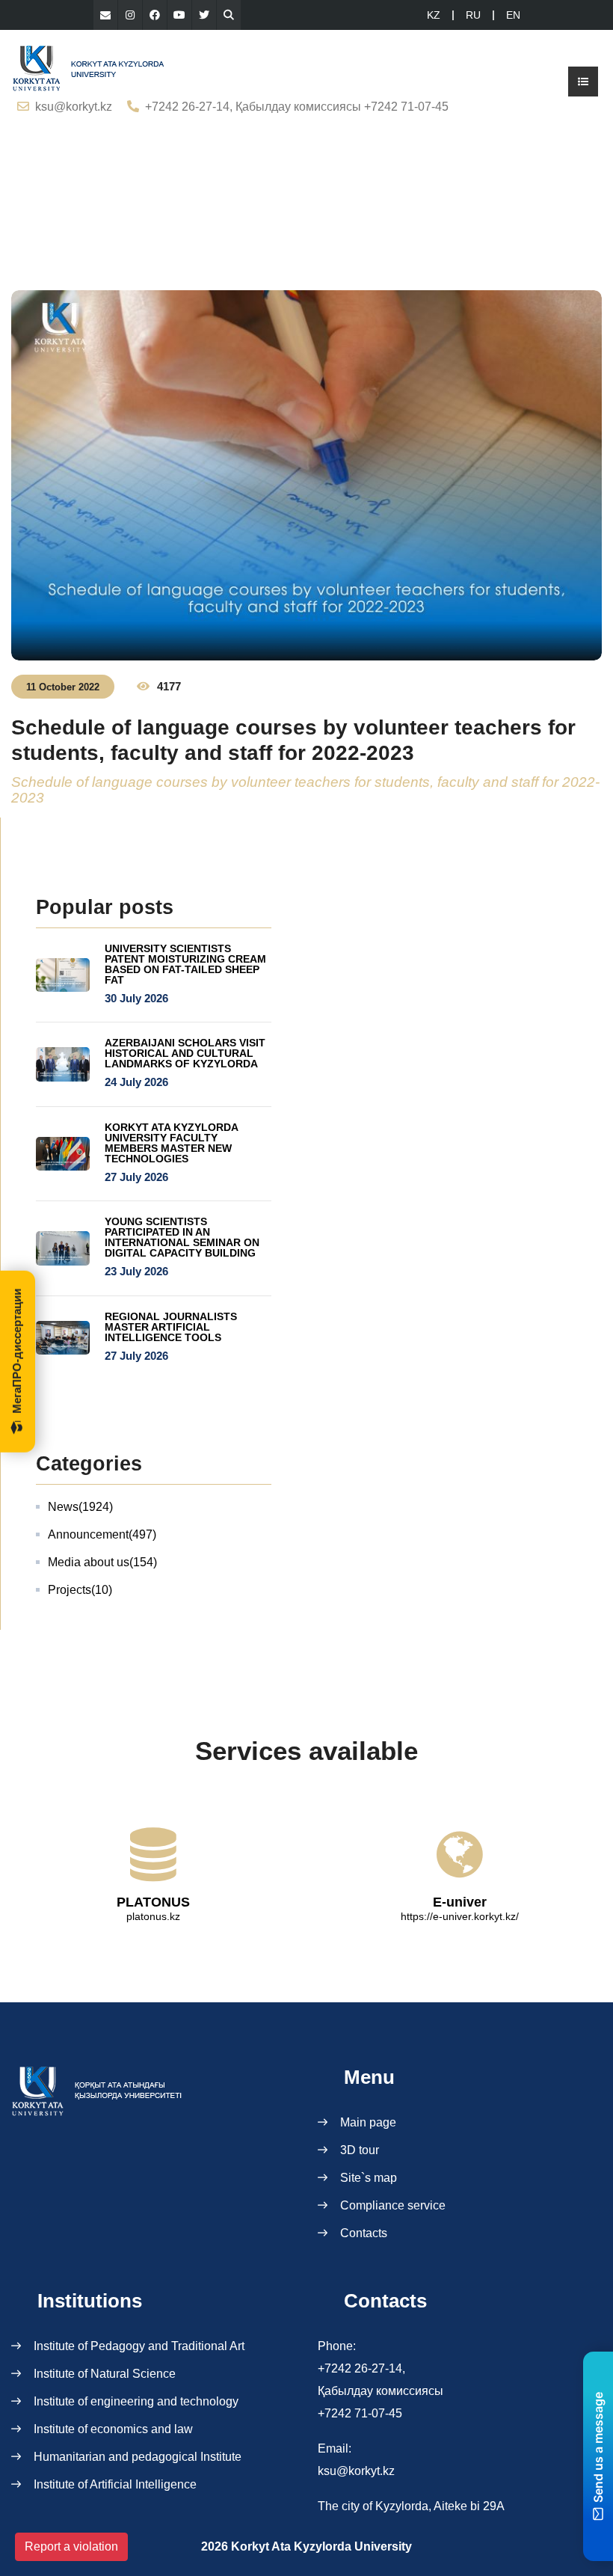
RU (473, 15)
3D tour (360, 2150)
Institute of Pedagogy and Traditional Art (139, 2346)
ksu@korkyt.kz (74, 107)
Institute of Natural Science (105, 2374)
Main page (368, 2122)
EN (513, 15)
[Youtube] (179, 15)
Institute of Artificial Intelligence (115, 2484)
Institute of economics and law (113, 2429)
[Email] (105, 15)
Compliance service (393, 2205)
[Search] (229, 15)
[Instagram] (130, 15)
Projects (80, 1590)
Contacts (364, 2233)
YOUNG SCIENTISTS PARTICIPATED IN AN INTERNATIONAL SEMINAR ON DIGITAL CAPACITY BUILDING (182, 1237)
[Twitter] (204, 15)
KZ (434, 15)
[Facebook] (155, 15)
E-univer (460, 1902)
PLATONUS (153, 1902)
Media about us (102, 1562)
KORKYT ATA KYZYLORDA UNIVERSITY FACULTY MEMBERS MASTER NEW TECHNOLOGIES (171, 1143)
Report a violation (71, 2546)
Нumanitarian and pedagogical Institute (138, 2457)
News (80, 1507)
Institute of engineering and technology (136, 2401)
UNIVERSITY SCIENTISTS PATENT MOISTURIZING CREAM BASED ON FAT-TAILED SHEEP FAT (185, 964)
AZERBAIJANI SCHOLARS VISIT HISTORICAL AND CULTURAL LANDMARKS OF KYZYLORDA (185, 1053)
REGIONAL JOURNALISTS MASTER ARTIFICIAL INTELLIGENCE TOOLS (171, 1327)
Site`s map (369, 2178)
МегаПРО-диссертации (17, 1351)
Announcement (102, 1534)
